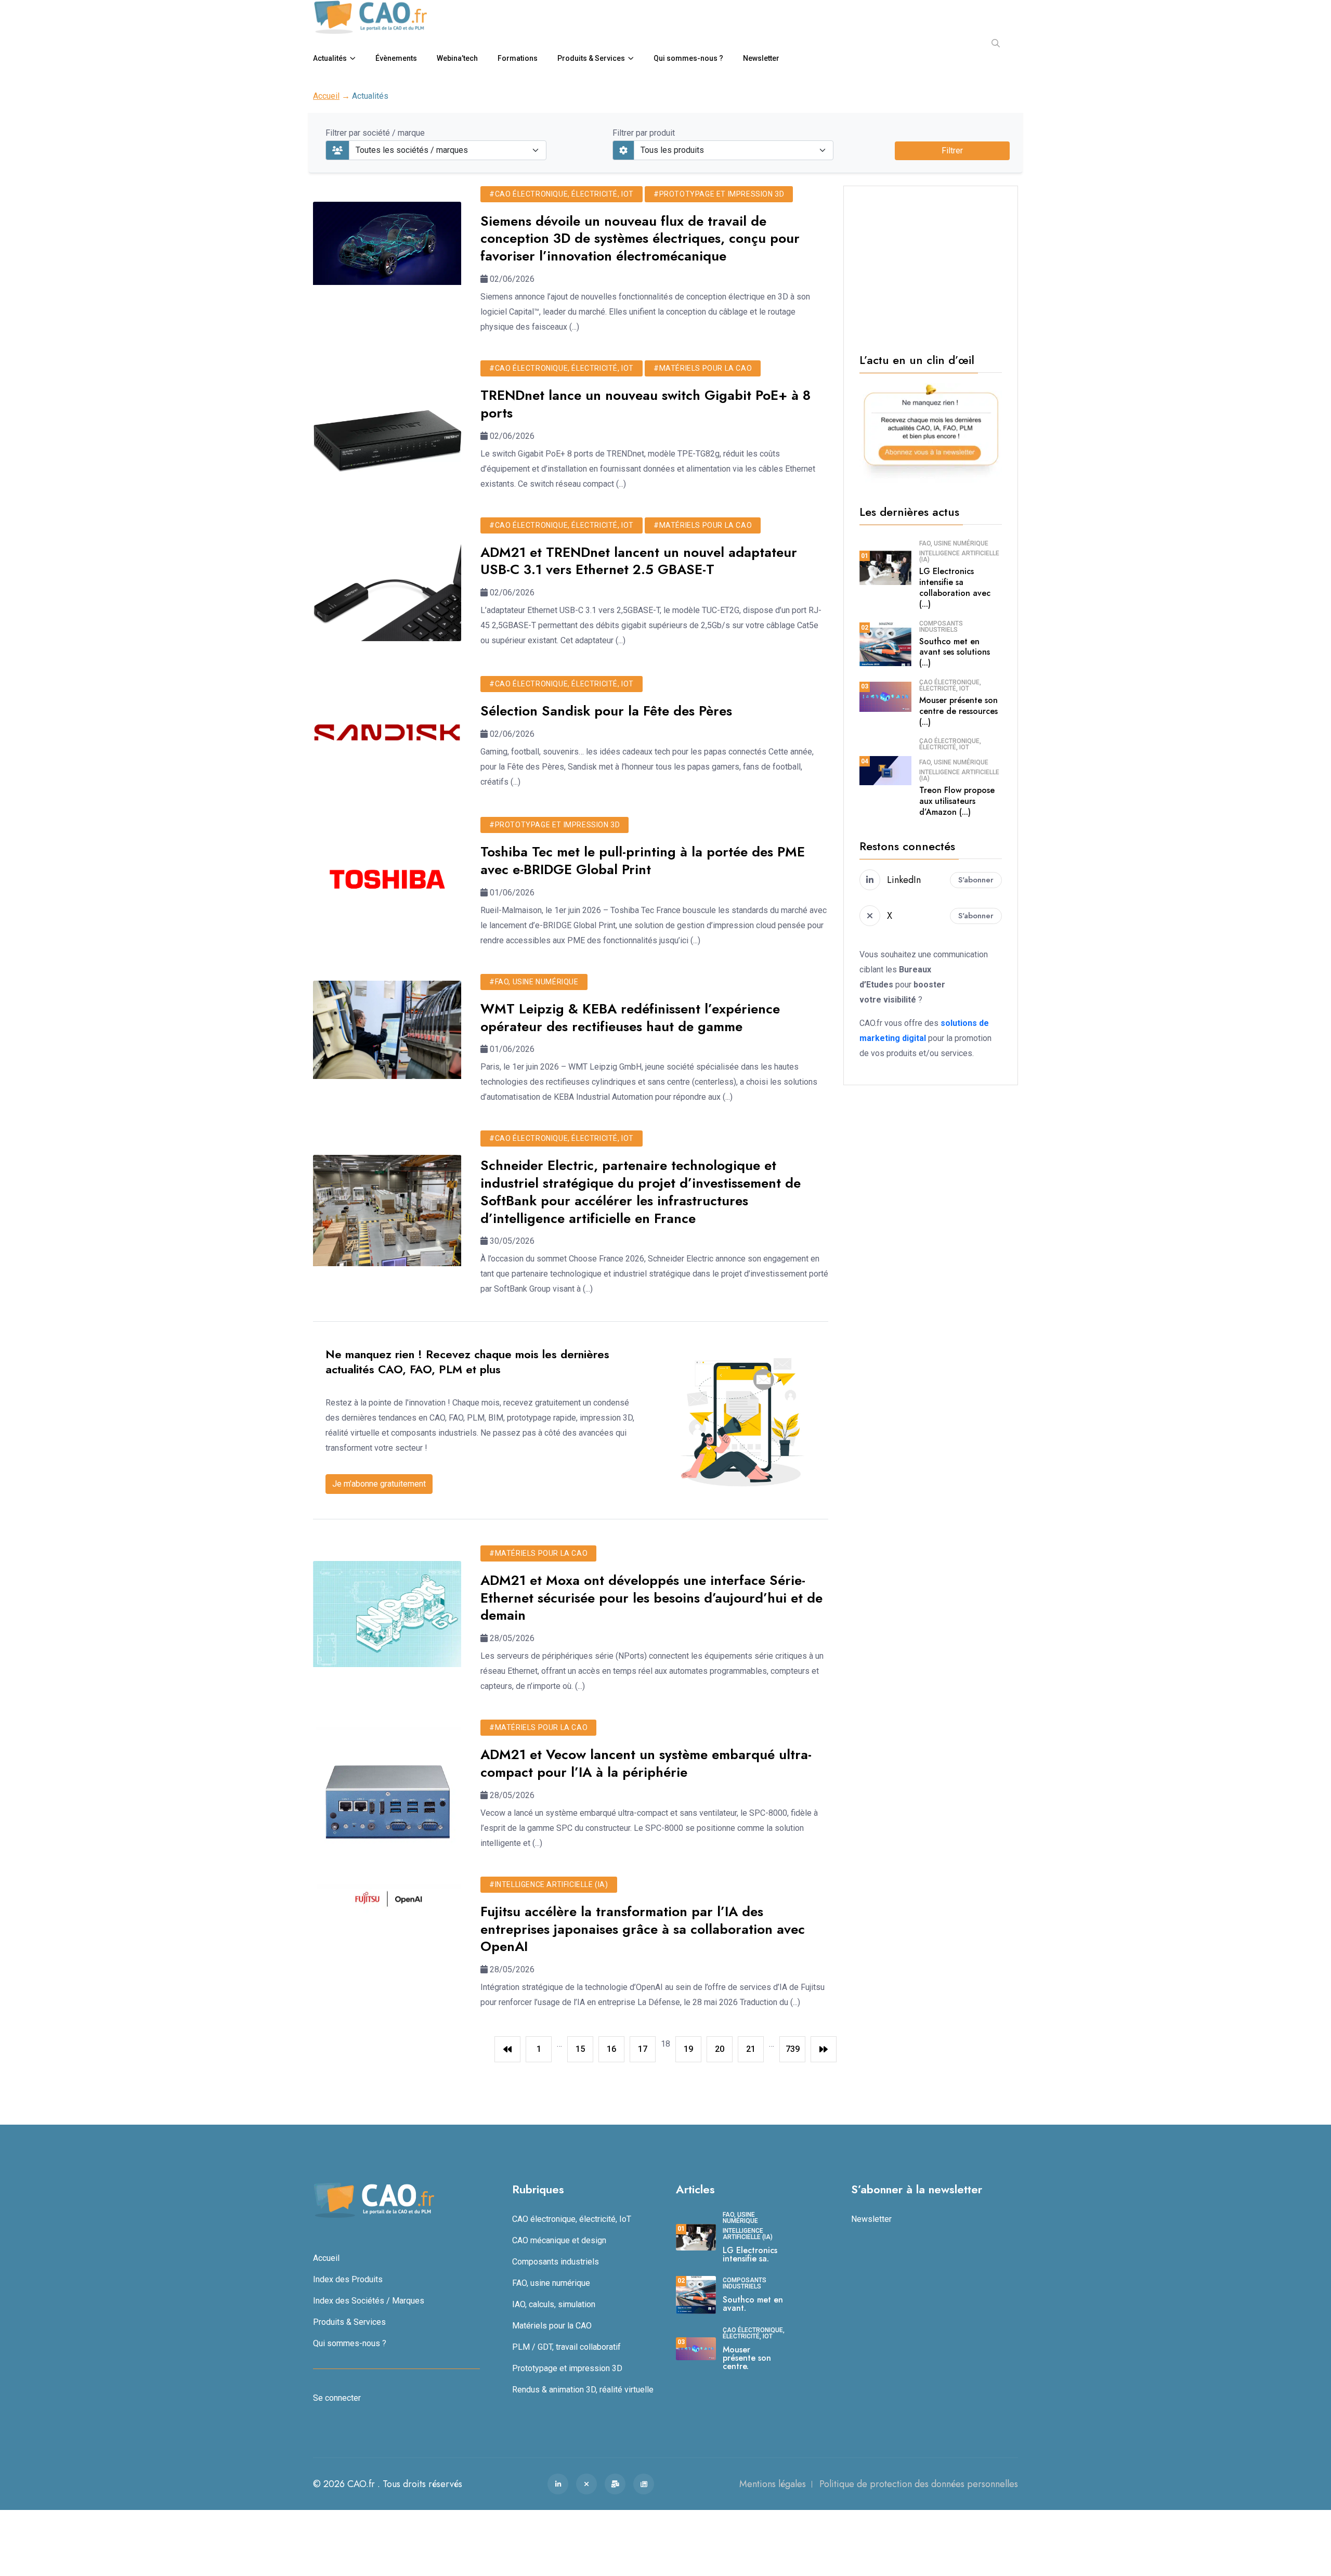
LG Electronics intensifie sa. (750, 2254)
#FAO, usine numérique (534, 982)
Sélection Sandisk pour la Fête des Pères (606, 711)
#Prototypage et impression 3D (719, 194)
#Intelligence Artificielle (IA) (549, 1884)
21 (751, 2049)
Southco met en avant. (753, 2304)
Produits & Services (591, 58)
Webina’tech (457, 58)
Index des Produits (348, 2279)
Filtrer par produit (644, 133)
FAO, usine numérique (954, 543)
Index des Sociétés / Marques (369, 2301)
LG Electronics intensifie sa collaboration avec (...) (955, 587)
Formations (518, 58)
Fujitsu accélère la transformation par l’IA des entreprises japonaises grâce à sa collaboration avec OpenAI (643, 1929)
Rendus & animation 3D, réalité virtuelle (583, 2390)
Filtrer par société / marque (375, 133)
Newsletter (761, 58)
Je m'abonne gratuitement (379, 1484)
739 (793, 2049)
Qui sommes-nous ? (688, 58)
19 (688, 2049)
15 (580, 2049)
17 (643, 2049)
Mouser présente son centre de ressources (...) (958, 711)
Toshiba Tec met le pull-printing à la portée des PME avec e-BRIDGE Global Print (643, 861)
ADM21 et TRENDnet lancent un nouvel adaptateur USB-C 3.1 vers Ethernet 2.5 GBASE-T (639, 561)
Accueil (326, 96)
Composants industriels (941, 627)
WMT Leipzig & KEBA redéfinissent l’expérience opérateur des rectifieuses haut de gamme (630, 1018)
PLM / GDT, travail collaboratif (566, 2347)
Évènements (396, 58)
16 (611, 2049)
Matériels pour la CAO (552, 2326)
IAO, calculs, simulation (554, 2304)
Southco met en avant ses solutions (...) (955, 652)
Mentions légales (773, 2484)
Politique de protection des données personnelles (919, 2484)
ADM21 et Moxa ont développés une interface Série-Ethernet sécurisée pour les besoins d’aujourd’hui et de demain (651, 1598)
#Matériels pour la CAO (703, 368)
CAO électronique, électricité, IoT (950, 685)
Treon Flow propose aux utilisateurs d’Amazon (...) (957, 801)
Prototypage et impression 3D (567, 2368)
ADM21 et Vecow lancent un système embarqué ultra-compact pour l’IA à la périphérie (646, 1763)
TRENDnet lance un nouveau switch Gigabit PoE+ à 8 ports (645, 404)
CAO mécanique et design (559, 2240)
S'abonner (976, 880)
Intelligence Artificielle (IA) (959, 556)
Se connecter (337, 2398)
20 (720, 2049)
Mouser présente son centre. (747, 2358)
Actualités (330, 58)
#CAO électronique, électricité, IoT (562, 194)
